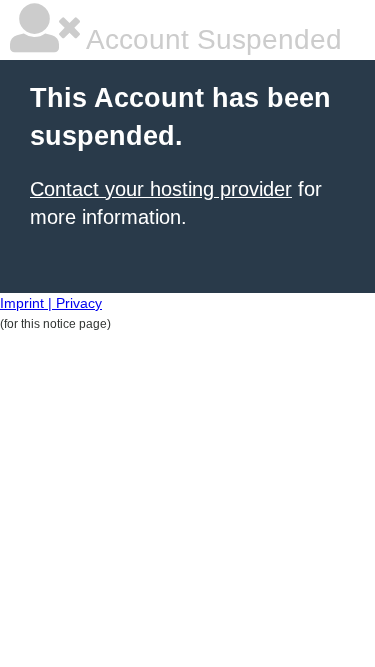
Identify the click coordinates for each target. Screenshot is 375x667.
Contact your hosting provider (161, 189)
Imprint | (28, 303)
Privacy (79, 303)
